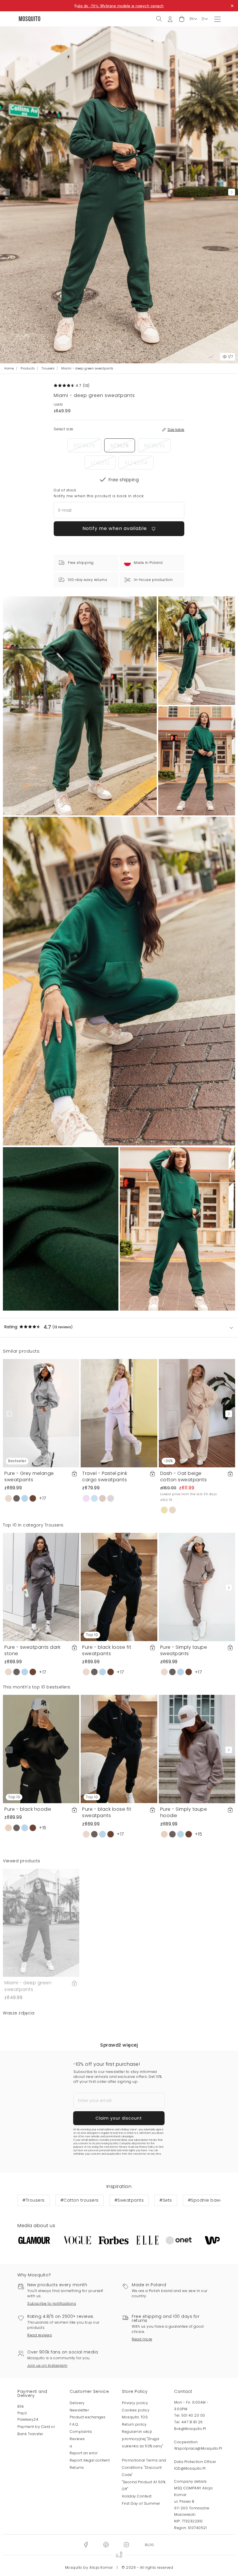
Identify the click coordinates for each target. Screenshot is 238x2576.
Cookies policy (136, 2410)
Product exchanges (88, 2417)
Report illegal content (90, 2460)
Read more (142, 2339)
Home (9, 368)
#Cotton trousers (80, 2200)
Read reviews (40, 2335)
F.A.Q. (74, 2424)
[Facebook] (86, 2544)
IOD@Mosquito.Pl (190, 2468)
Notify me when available (115, 528)
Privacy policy (135, 2403)
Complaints (81, 2432)
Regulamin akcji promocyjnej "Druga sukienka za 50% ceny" (143, 2439)
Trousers (48, 368)
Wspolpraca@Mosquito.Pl (198, 2448)
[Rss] (149, 2544)
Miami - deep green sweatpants (28, 1986)
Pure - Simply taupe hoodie (184, 1812)
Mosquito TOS (135, 2417)
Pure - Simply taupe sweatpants (184, 1650)
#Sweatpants (129, 2200)
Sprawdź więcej (119, 2045)
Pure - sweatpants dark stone (32, 1650)
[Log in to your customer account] (170, 19)
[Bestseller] (41, 1413)
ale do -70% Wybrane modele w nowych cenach (120, 6)
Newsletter (79, 2410)
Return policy (134, 2424)
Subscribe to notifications (52, 2303)
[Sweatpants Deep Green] (197, 651)
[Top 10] (119, 1587)
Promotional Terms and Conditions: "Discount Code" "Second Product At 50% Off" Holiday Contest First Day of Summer (144, 2482)
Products (28, 368)
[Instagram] (126, 2544)
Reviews (77, 2439)
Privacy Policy (147, 2147)
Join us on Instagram (47, 2365)
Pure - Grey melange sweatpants (29, 1476)
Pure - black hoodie (28, 1809)
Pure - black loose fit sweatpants (107, 1650)
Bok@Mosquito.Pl (190, 2429)
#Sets (166, 2200)
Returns (77, 2467)
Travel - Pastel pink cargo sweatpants (105, 1476)
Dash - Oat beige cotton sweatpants (184, 1476)
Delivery (77, 2403)
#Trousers (34, 2200)
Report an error (84, 2453)
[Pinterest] (106, 2544)
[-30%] (197, 1413)
